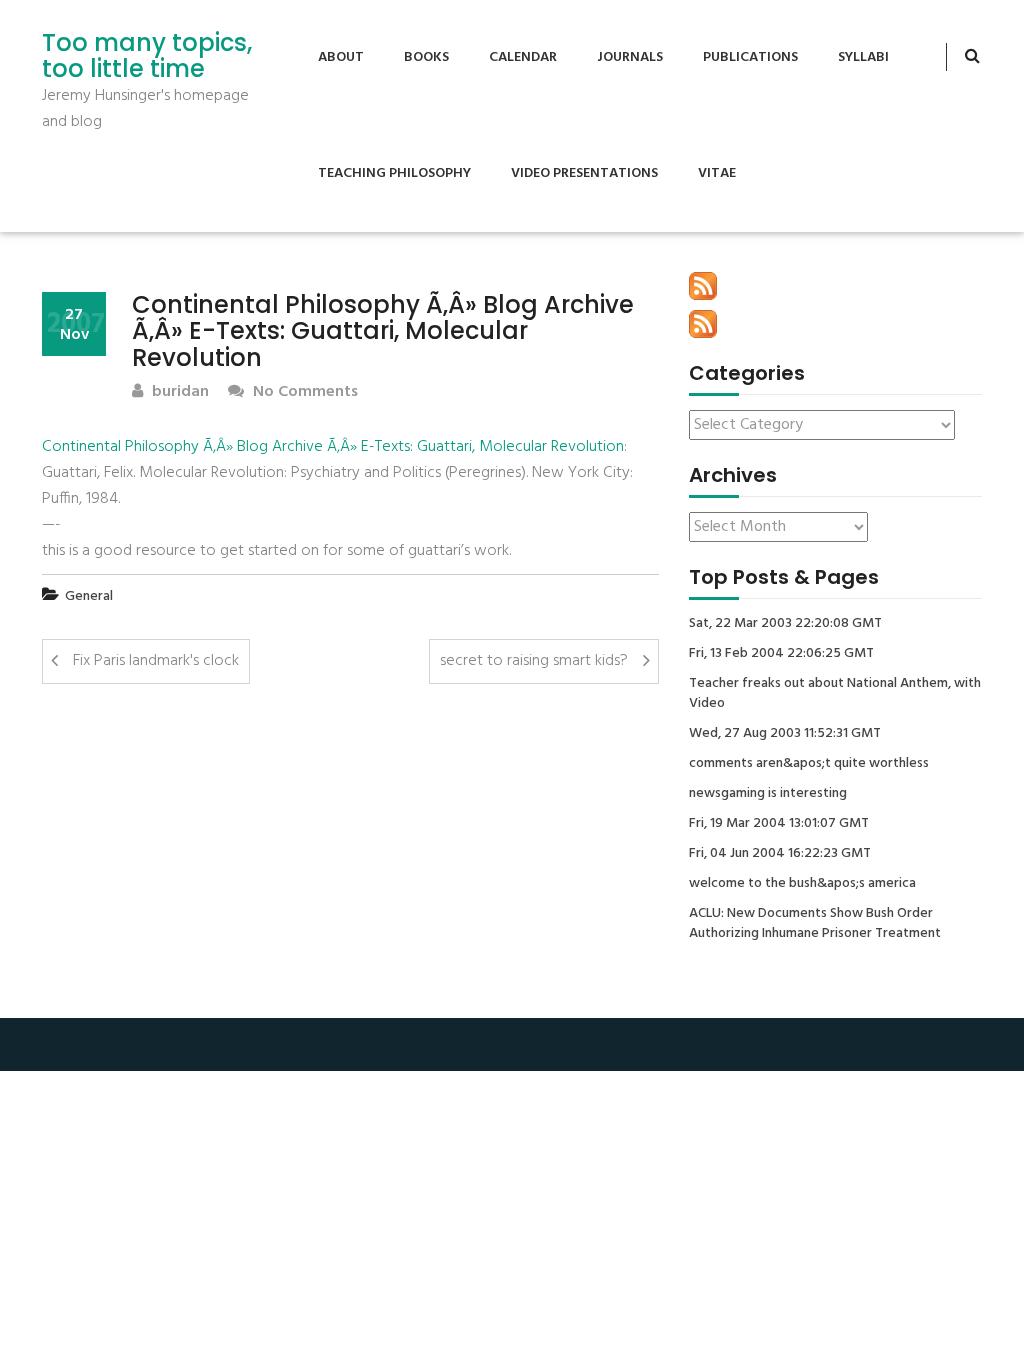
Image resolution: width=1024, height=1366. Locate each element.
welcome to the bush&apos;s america (802, 884)
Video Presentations (584, 173)
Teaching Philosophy (394, 173)
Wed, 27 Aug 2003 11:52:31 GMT (785, 734)
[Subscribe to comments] (703, 324)
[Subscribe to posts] (703, 286)
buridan (178, 392)
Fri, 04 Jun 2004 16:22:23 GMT (780, 854)
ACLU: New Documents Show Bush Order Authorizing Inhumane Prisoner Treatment (815, 924)
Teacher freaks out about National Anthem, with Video (835, 694)
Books (426, 57)
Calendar (523, 57)
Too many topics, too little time (147, 56)
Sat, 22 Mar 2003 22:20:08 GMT (785, 624)
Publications (750, 57)
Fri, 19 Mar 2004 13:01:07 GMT (779, 824)
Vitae (717, 173)
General (89, 596)
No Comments (303, 392)
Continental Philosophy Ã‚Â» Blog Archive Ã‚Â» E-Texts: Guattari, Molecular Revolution (333, 447)
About (341, 57)
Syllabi (863, 57)
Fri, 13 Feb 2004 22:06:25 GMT (781, 654)
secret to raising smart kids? (534, 661)
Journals (630, 57)
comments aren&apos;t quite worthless (809, 764)
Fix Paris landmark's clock (156, 661)
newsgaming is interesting (768, 794)
